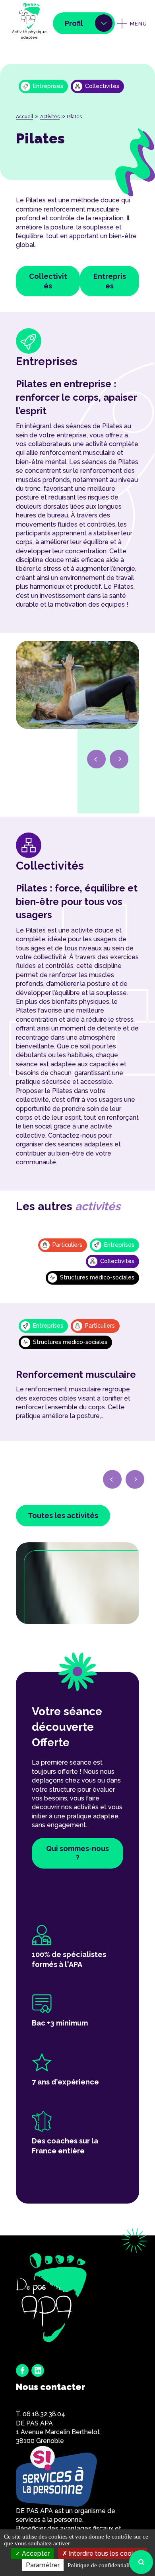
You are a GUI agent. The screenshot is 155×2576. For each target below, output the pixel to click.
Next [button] (119, 759)
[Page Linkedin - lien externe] (38, 2370)
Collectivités (48, 281)
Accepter (35, 2553)
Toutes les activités (63, 1515)
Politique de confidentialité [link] (101, 2565)
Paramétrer (43, 2565)
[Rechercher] (141, 2562)
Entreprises (110, 281)
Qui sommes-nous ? (77, 1853)
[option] (77, 689)
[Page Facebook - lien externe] (22, 2370)
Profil (74, 23)
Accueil (24, 117)
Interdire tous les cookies (105, 2553)
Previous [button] (97, 759)
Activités (50, 117)
